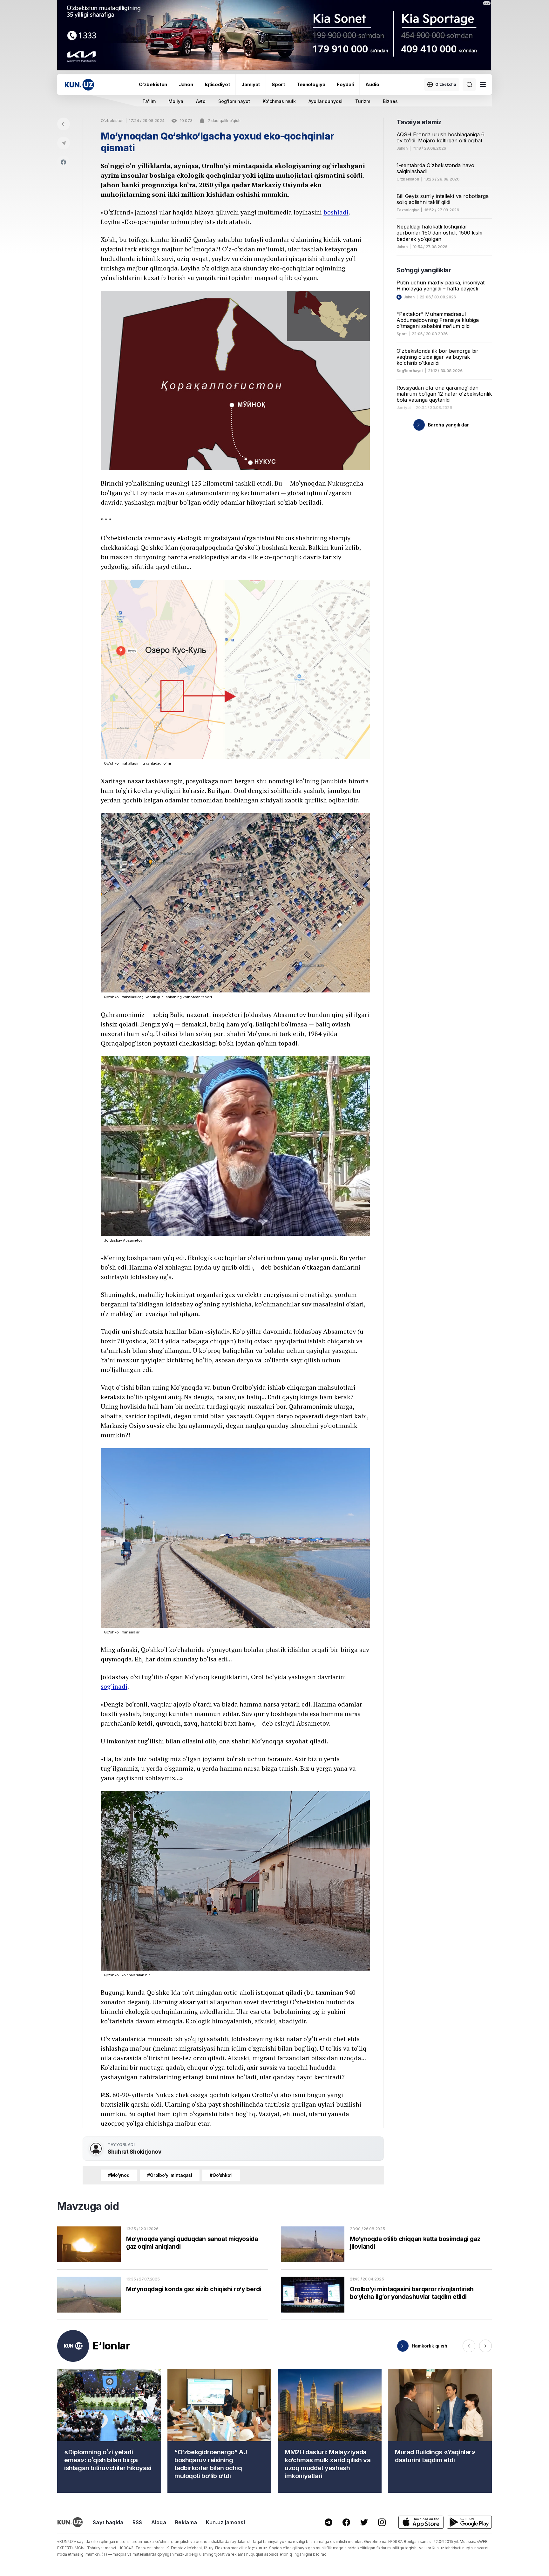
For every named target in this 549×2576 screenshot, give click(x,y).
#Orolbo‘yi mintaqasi (170, 2175)
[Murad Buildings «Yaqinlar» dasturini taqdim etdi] (440, 2431)
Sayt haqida (108, 2522)
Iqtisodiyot (217, 84)
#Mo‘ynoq (119, 2175)
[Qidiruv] (469, 85)
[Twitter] (364, 2522)
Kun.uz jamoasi (225, 2522)
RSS (137, 2522)
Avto (201, 101)
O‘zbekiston (153, 84)
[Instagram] (382, 2522)
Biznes (390, 101)
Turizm (363, 101)
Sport (278, 84)
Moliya (176, 101)
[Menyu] (483, 85)
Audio (372, 84)
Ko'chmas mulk (279, 101)
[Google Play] (469, 2522)
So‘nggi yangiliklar (424, 270)
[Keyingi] (485, 2346)
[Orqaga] (64, 124)
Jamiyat (251, 84)
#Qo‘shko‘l (221, 2175)
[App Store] (421, 2522)
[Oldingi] (469, 2346)
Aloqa (159, 2522)
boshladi (336, 212)
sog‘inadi (114, 1686)
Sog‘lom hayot (410, 371)
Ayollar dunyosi (325, 101)
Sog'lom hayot (234, 101)
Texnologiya (311, 84)
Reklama (186, 2522)
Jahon (186, 84)
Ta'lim (149, 101)
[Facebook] (64, 162)
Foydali (345, 84)
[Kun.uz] (79, 85)
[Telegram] (64, 143)
